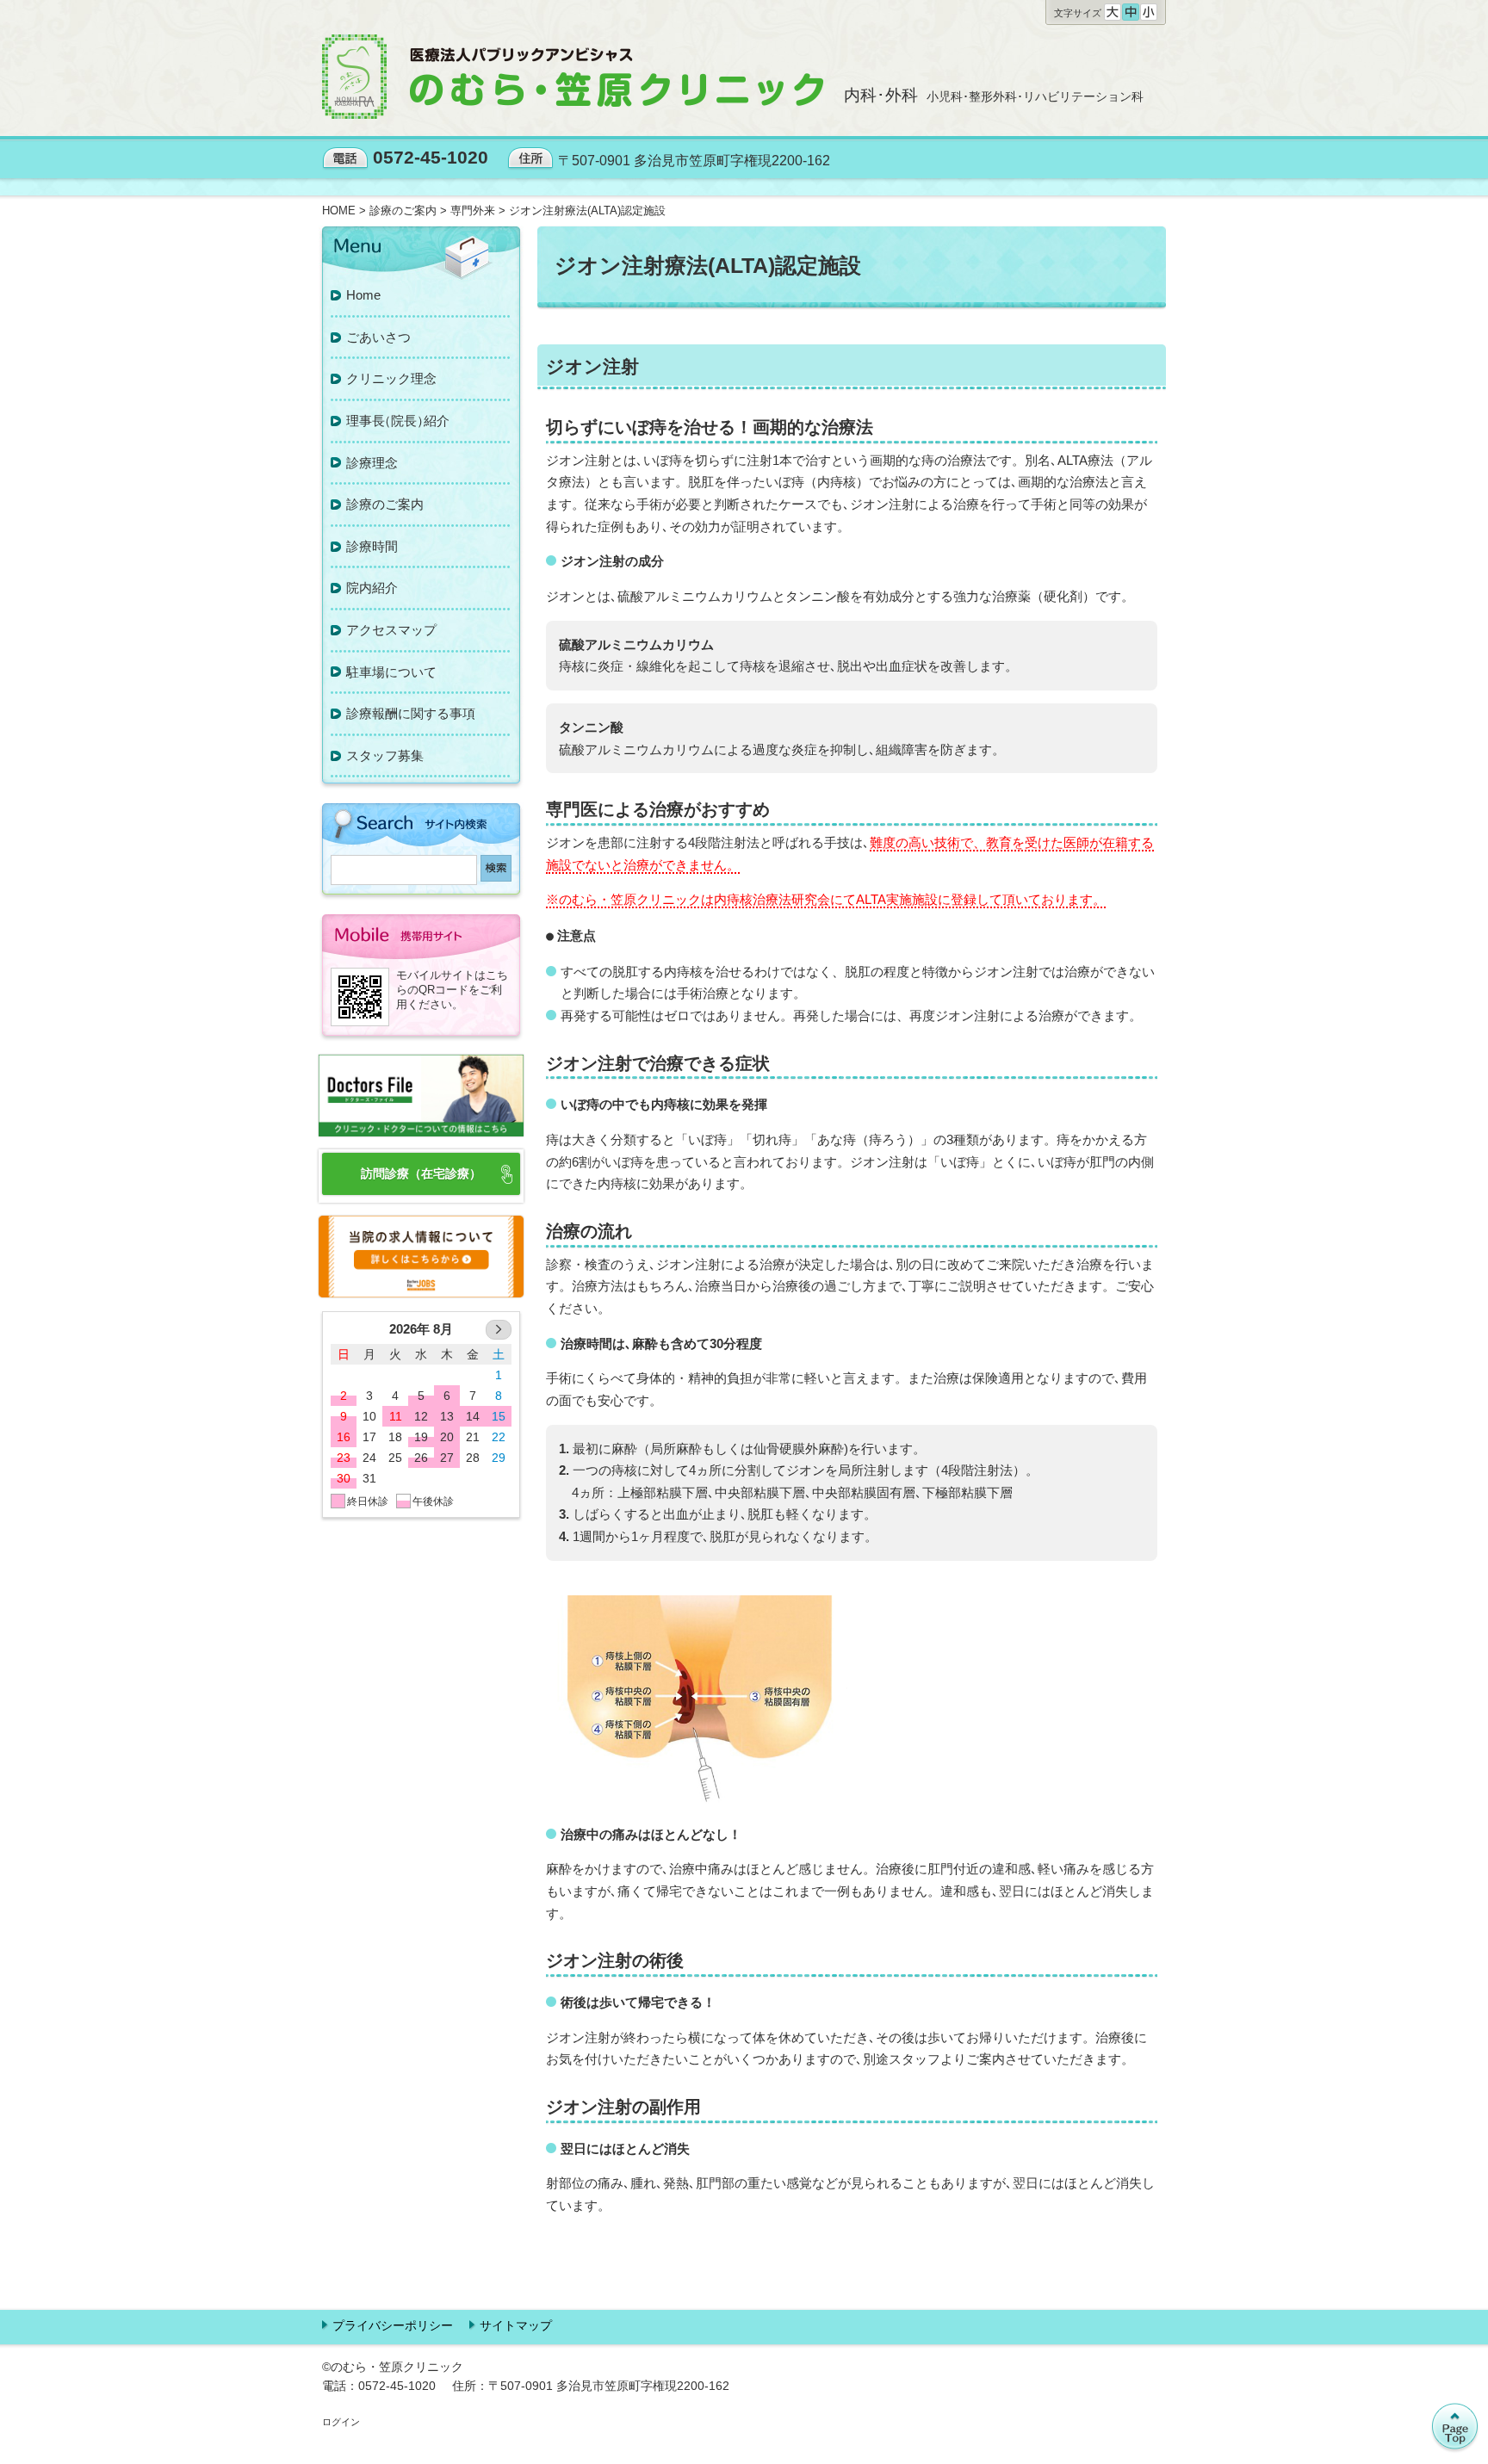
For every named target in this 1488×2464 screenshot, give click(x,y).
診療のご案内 (385, 504)
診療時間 (372, 546)
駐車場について (391, 672)
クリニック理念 (391, 378)
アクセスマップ (391, 630)
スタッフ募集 (385, 755)
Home (363, 295)
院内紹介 (372, 588)
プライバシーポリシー (393, 2325)
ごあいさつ (378, 337)
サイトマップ (516, 2325)
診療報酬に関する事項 (411, 713)
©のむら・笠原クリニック (393, 2367)
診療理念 (372, 463)
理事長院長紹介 (398, 421)
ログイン (341, 2422)
